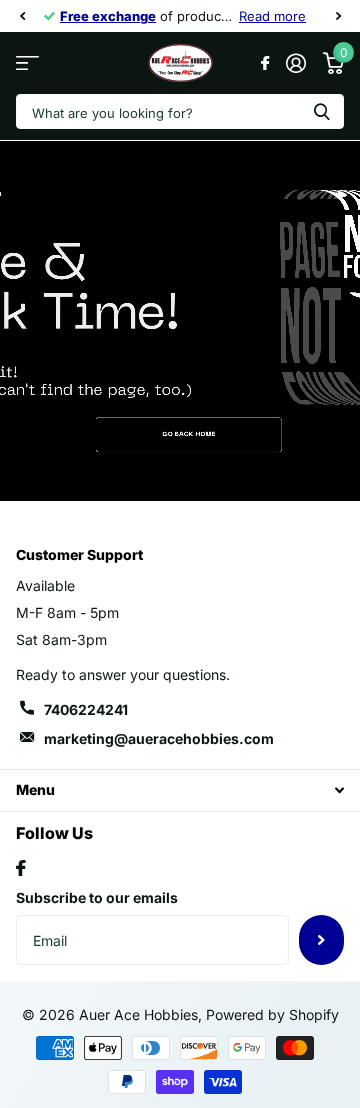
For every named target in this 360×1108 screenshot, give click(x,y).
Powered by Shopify (272, 1014)
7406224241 (86, 709)
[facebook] (21, 868)
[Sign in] (295, 63)
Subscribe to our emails (97, 897)
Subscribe (321, 940)
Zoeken (322, 111)
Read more (272, 16)
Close (180, 790)
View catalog (27, 63)
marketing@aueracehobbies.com (159, 738)
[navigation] (22, 16)
